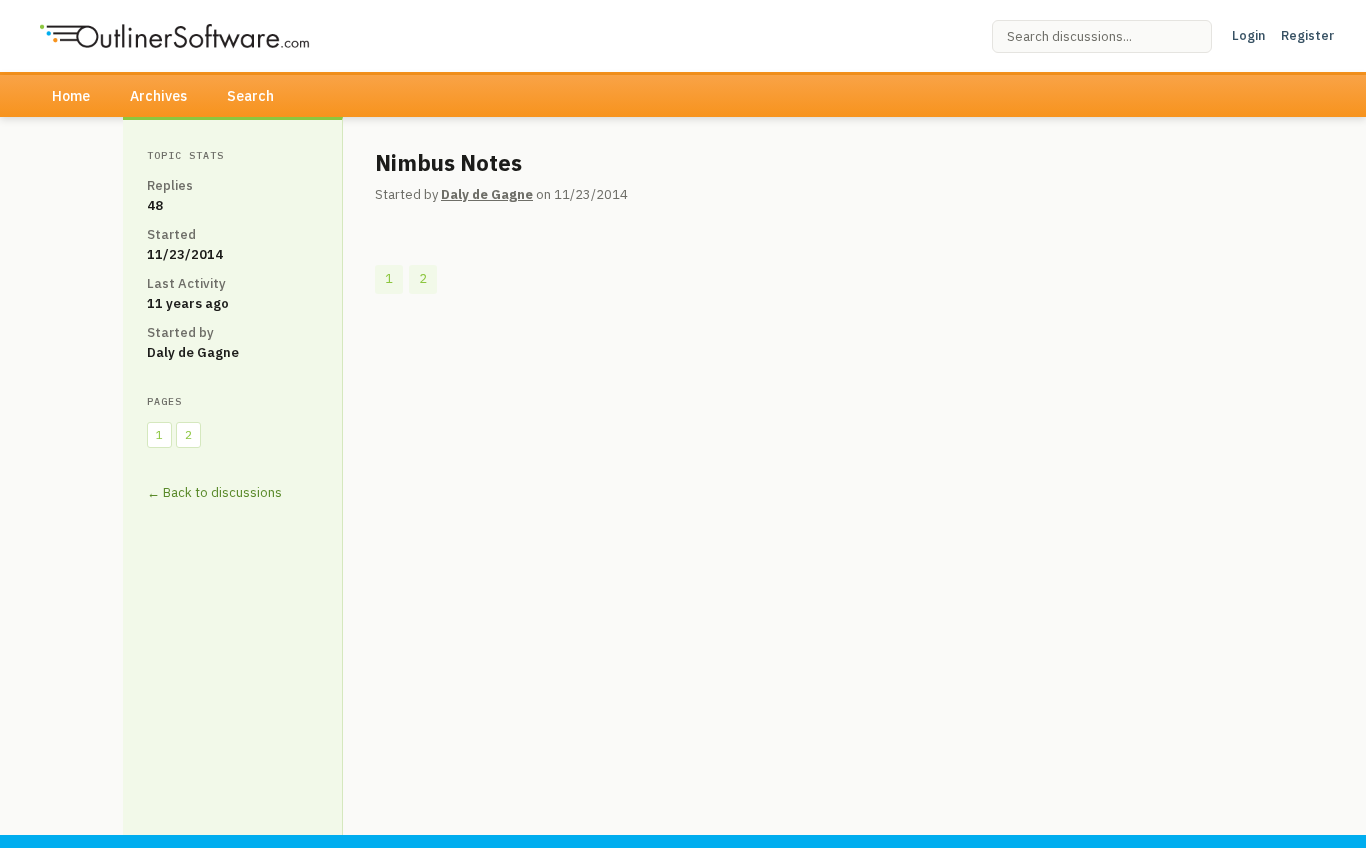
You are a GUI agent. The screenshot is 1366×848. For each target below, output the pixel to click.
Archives (158, 96)
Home (71, 96)
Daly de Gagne (487, 194)
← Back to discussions (214, 492)
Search (250, 96)
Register (1307, 35)
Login (1248, 35)
